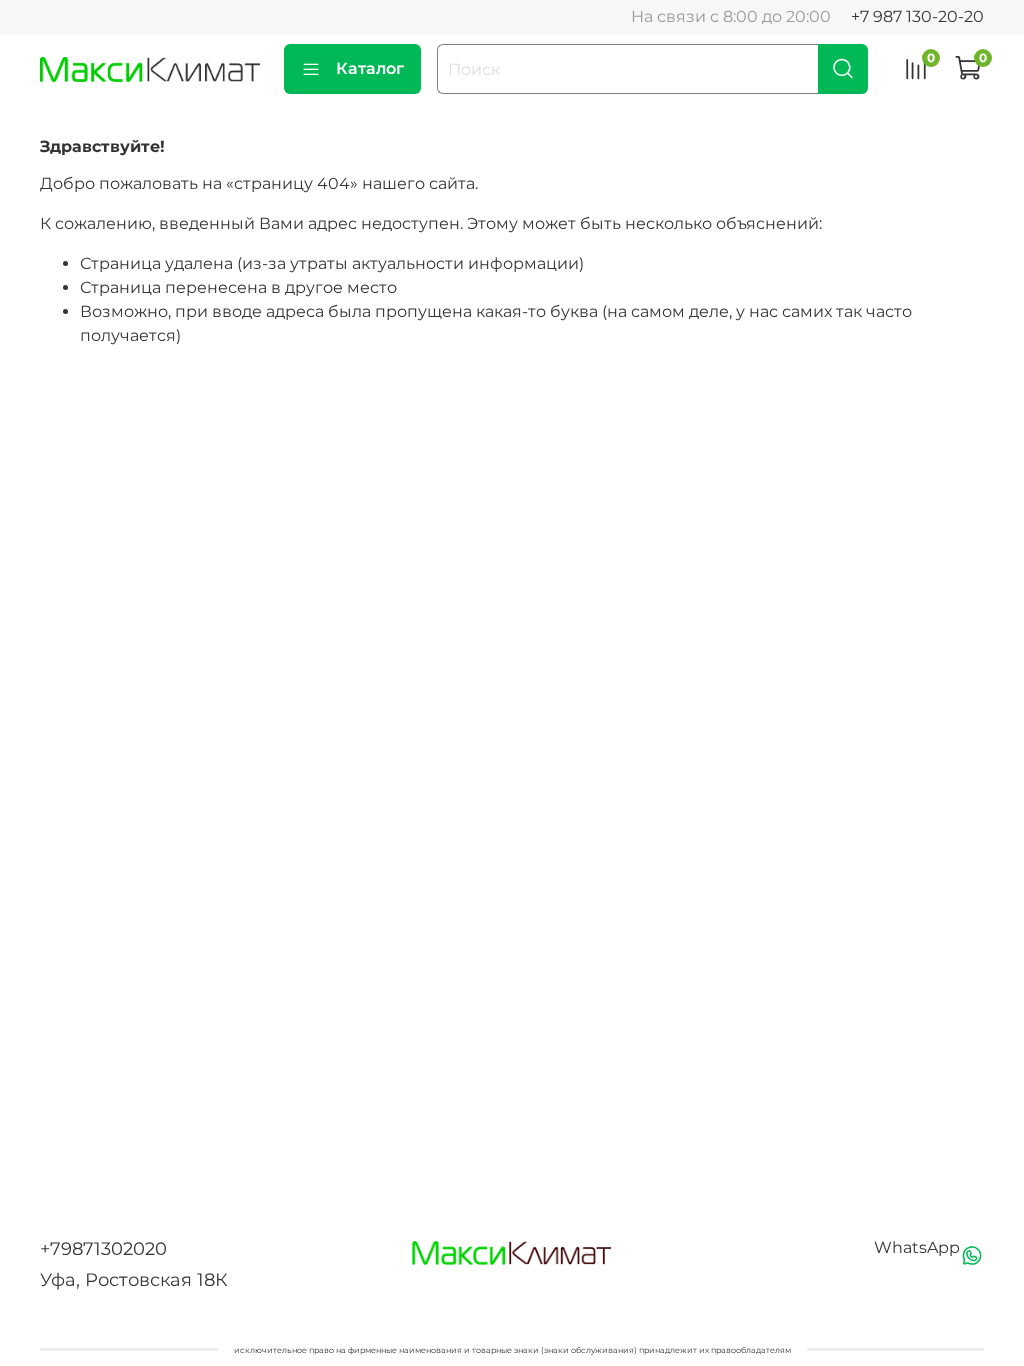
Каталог (370, 68)
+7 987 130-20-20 (917, 16)
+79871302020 (103, 1249)
